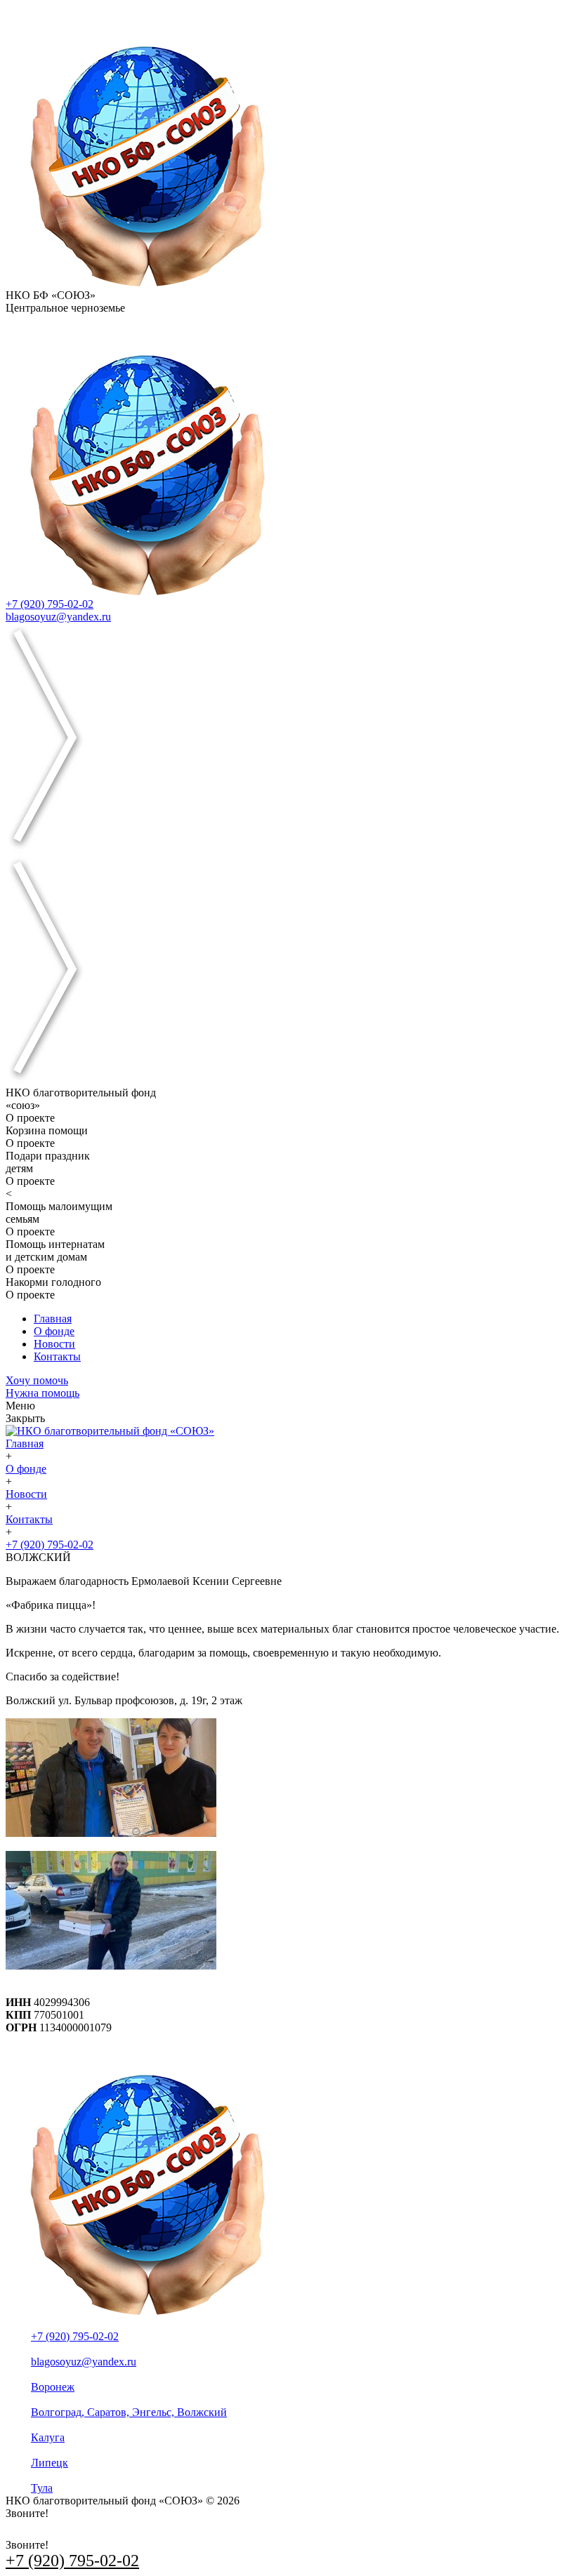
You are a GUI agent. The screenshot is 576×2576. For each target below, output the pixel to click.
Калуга (48, 2437)
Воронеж (53, 2387)
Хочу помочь (37, 1380)
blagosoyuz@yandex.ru (58, 617)
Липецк (50, 2463)
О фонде (54, 1331)
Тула (42, 2488)
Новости (54, 1344)
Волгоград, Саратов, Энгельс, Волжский (129, 2412)
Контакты (57, 1356)
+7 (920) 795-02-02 (50, 604)
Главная (53, 1319)
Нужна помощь (42, 1393)
